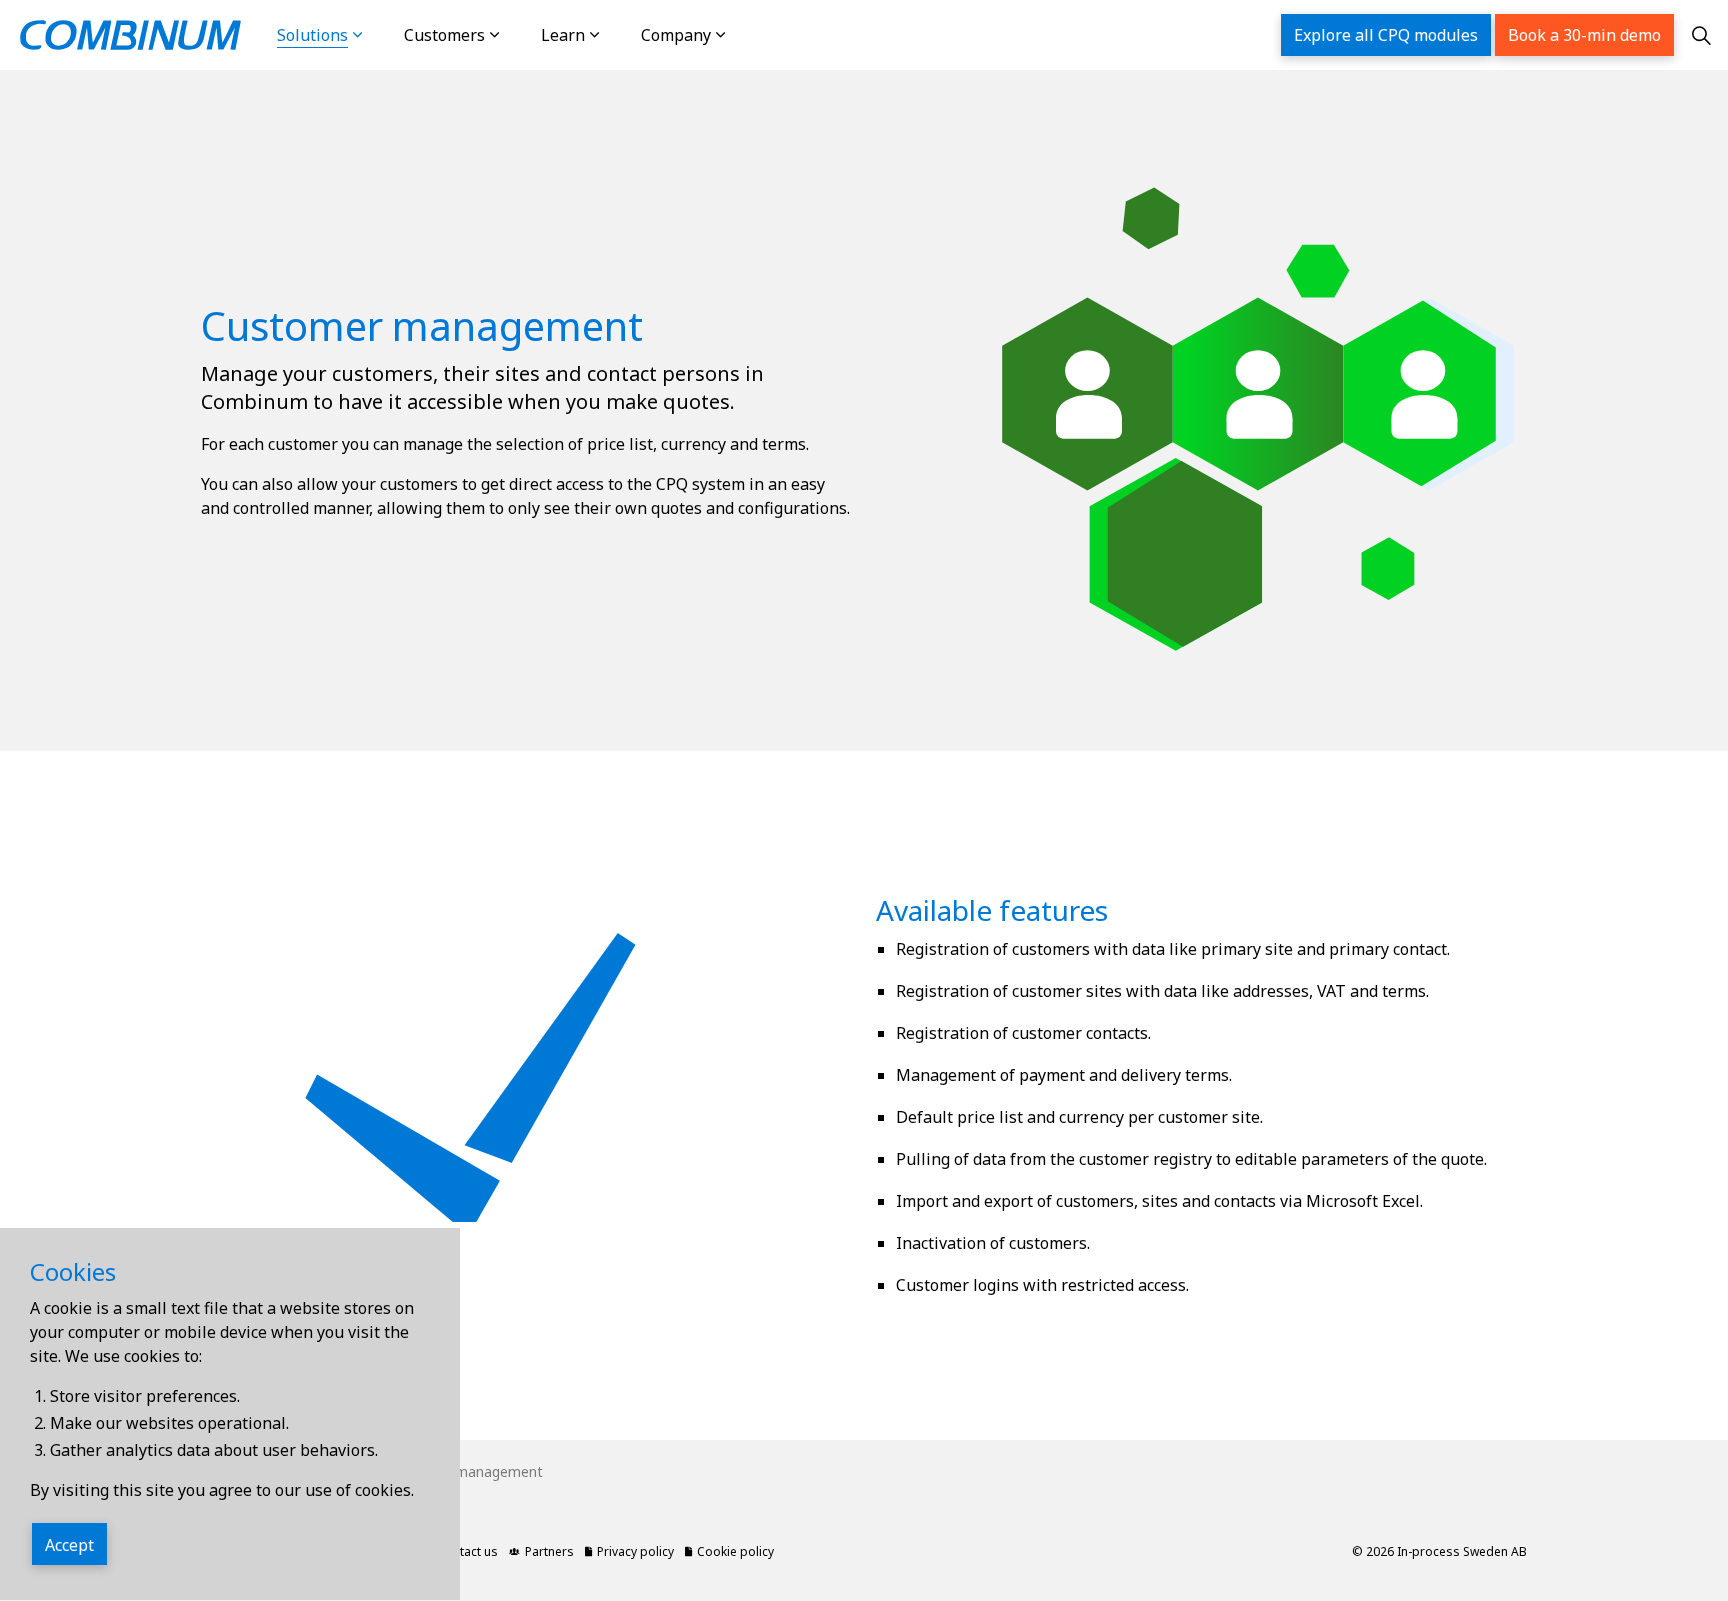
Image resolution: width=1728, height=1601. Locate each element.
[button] (1258, 395)
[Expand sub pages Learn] (615, 35)
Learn (563, 35)
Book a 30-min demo (1584, 35)
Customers (444, 35)
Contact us (467, 1551)
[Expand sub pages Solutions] (378, 35)
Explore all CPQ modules (1386, 35)
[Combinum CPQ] (130, 35)
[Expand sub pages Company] (741, 35)
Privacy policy (635, 1551)
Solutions (312, 35)
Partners (549, 1551)
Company (676, 35)
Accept (69, 1545)
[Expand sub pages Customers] (515, 35)
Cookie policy (735, 1551)
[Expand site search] (1701, 35)
